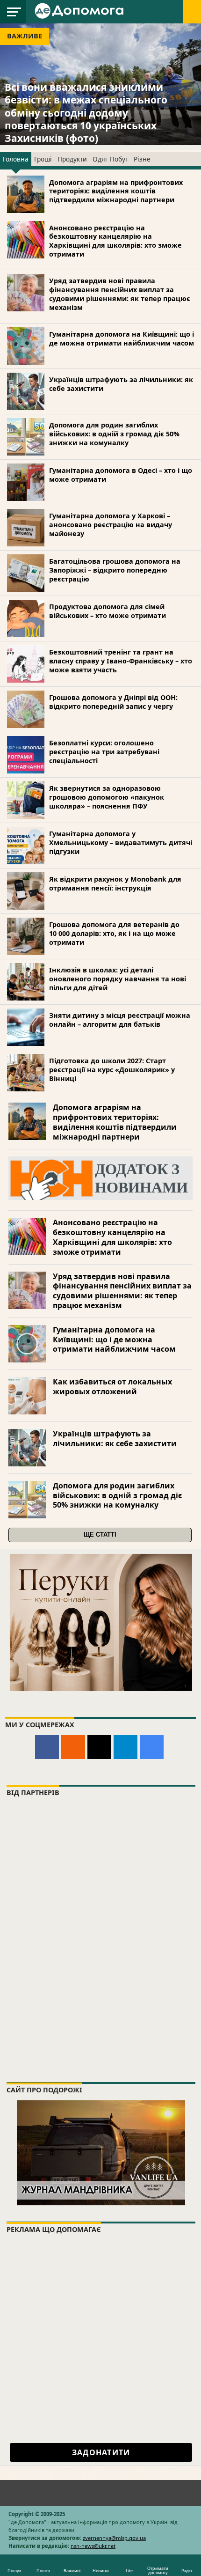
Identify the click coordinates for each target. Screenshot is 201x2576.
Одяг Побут (110, 159)
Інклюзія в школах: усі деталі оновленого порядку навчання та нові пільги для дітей (118, 979)
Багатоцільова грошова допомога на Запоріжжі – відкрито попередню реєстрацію (115, 570)
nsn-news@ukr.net (93, 2546)
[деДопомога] (80, 10)
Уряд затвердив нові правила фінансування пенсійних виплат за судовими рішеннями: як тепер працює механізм (120, 294)
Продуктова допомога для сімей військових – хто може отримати (108, 611)
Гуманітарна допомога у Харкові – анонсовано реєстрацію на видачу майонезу (111, 524)
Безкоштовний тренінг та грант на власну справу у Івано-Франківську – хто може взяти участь (121, 661)
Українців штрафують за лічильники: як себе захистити (121, 384)
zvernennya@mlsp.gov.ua (114, 2538)
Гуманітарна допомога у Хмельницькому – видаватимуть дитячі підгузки (121, 842)
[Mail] (99, 1747)
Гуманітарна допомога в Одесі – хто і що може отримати (121, 475)
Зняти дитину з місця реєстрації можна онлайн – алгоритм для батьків (120, 1020)
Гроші (43, 159)
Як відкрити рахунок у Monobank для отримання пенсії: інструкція (115, 883)
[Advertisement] (100, 2341)
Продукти (72, 159)
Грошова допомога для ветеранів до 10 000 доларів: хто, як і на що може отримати (114, 933)
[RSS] (73, 1747)
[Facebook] (47, 1747)
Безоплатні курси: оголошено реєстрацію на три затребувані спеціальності (104, 751)
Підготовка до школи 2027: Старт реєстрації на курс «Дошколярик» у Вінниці (112, 1069)
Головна (16, 159)
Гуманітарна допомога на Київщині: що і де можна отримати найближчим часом (122, 339)
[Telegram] (126, 1747)
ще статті (100, 1535)
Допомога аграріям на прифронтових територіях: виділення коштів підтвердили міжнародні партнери (116, 191)
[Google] (152, 1747)
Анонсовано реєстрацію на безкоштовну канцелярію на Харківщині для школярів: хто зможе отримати (115, 241)
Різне (142, 159)
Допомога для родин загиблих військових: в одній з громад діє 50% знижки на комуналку (114, 434)
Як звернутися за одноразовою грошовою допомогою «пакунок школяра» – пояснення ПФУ (107, 797)
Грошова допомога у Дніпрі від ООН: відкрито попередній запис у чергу (113, 702)
